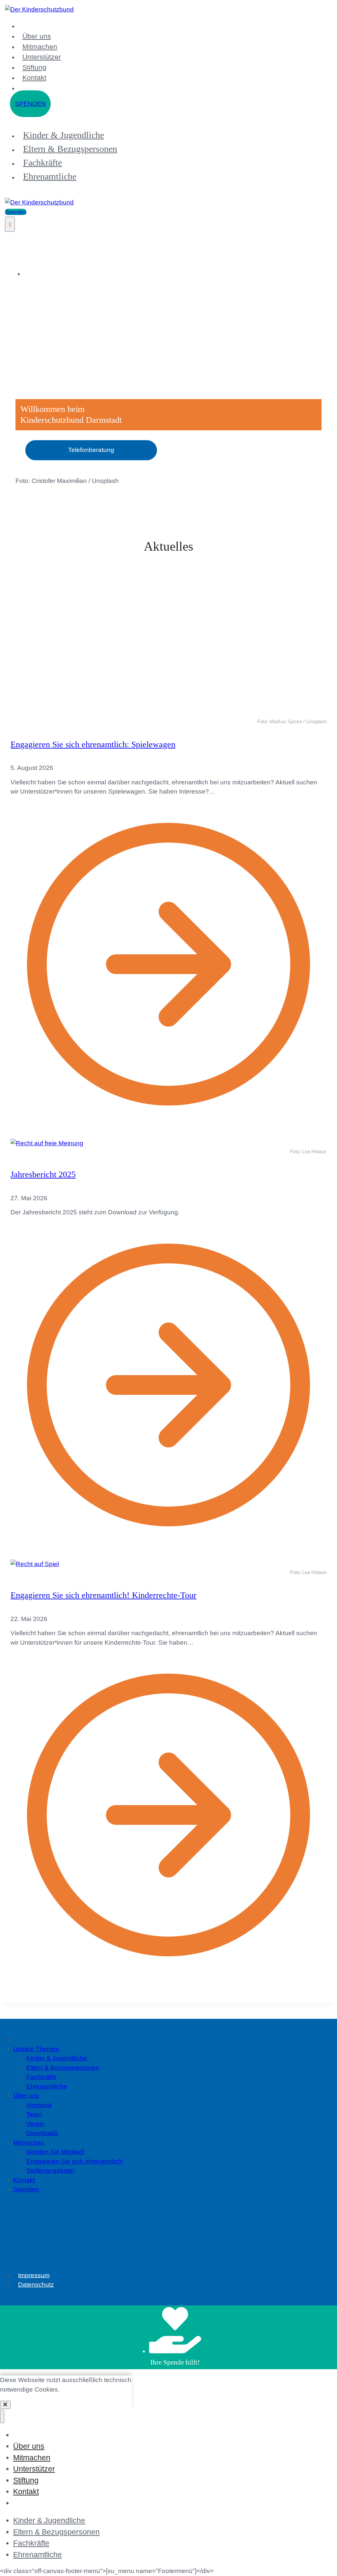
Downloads (42, 2492)
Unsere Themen (36, 2408)
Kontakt (34, 77)
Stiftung (34, 67)
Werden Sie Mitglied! (55, 2511)
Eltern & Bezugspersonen (70, 149)
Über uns (37, 36)
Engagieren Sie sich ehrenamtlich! (75, 2520)
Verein (35, 2482)
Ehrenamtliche (50, 176)
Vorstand (39, 2464)
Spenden (30, 104)
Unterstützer (42, 57)
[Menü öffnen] (10, 224)
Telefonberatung (91, 450)
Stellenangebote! (50, 2529)
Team (34, 2473)
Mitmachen (40, 47)
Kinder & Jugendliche (64, 135)
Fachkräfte (42, 163)
